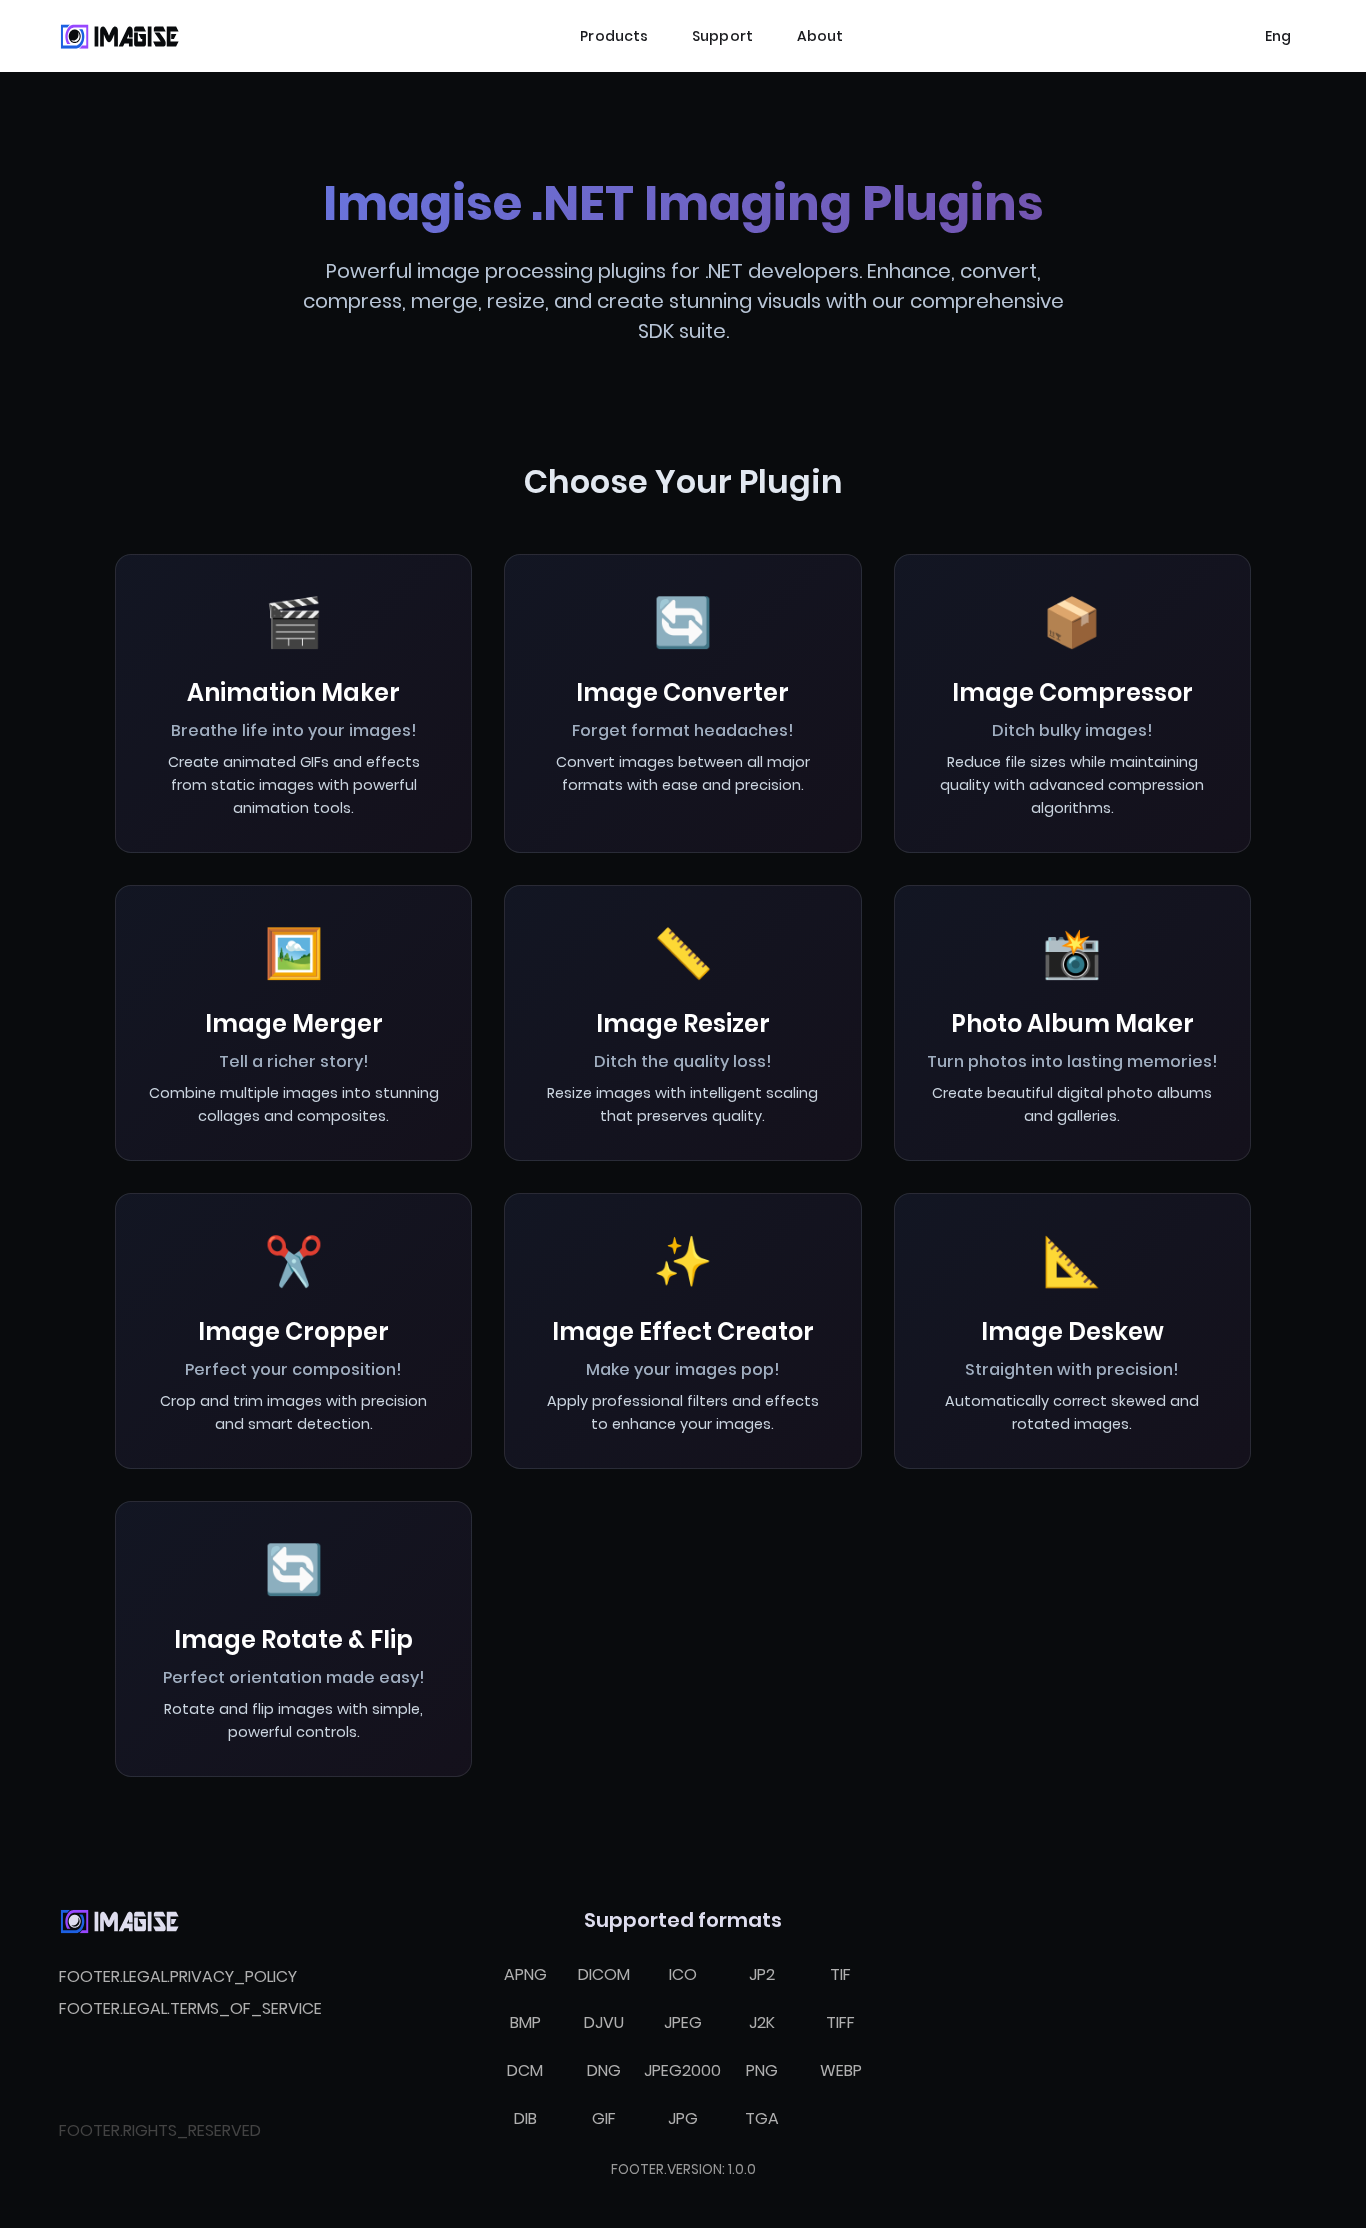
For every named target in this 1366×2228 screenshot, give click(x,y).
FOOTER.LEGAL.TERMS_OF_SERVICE (190, 2008)
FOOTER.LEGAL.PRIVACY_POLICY (178, 1976)
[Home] (119, 36)
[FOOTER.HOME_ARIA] (119, 1921)
